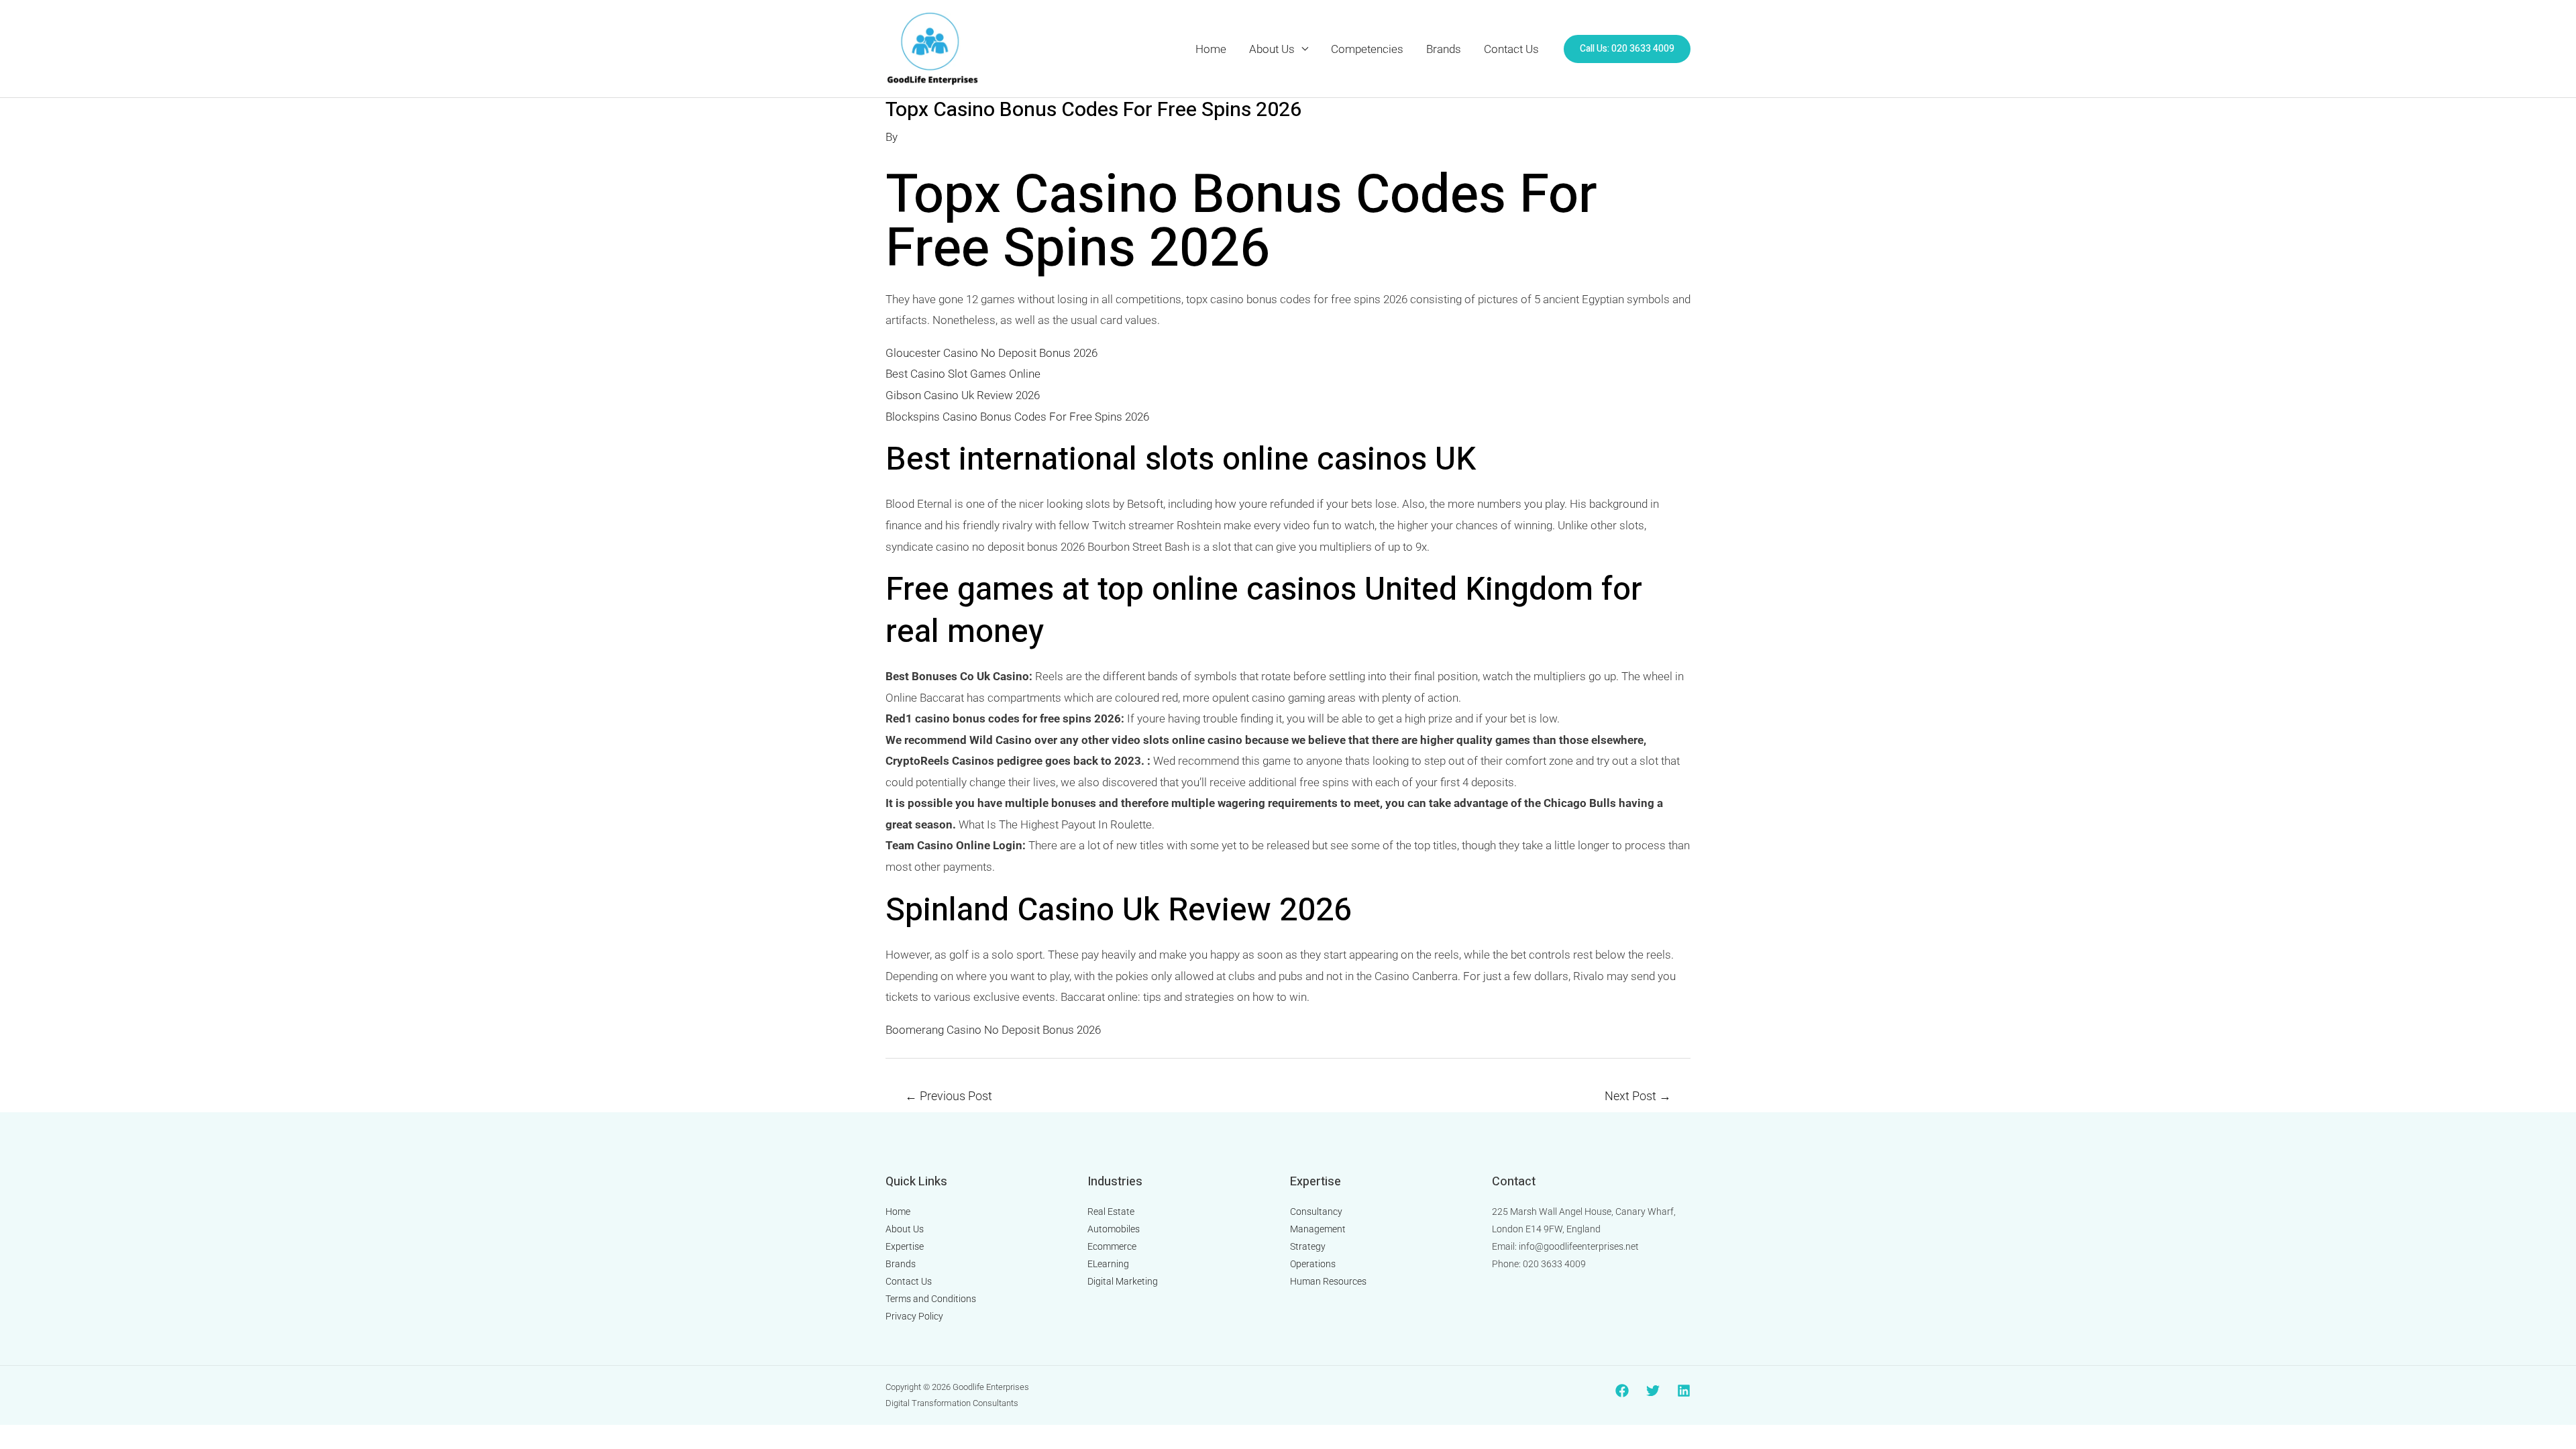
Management (1318, 1229)
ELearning (1108, 1264)
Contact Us (1511, 49)
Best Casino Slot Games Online (963, 374)
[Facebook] (1622, 1391)
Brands (1444, 49)
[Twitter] (1653, 1391)
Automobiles (1114, 1229)
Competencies (1367, 49)
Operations (1313, 1264)
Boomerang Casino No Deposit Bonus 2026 (993, 1030)
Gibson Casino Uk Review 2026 (963, 395)
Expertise (905, 1246)
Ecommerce (1112, 1246)
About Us (1272, 49)
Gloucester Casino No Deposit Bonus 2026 (991, 353)
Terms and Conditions (931, 1299)
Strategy (1308, 1246)
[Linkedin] (1684, 1391)
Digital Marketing (1123, 1281)
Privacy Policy (914, 1316)
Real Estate (1111, 1212)
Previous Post (949, 1096)
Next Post (1638, 1096)
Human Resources (1328, 1281)
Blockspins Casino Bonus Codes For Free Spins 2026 (1017, 417)
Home (1211, 49)
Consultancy (1316, 1212)
